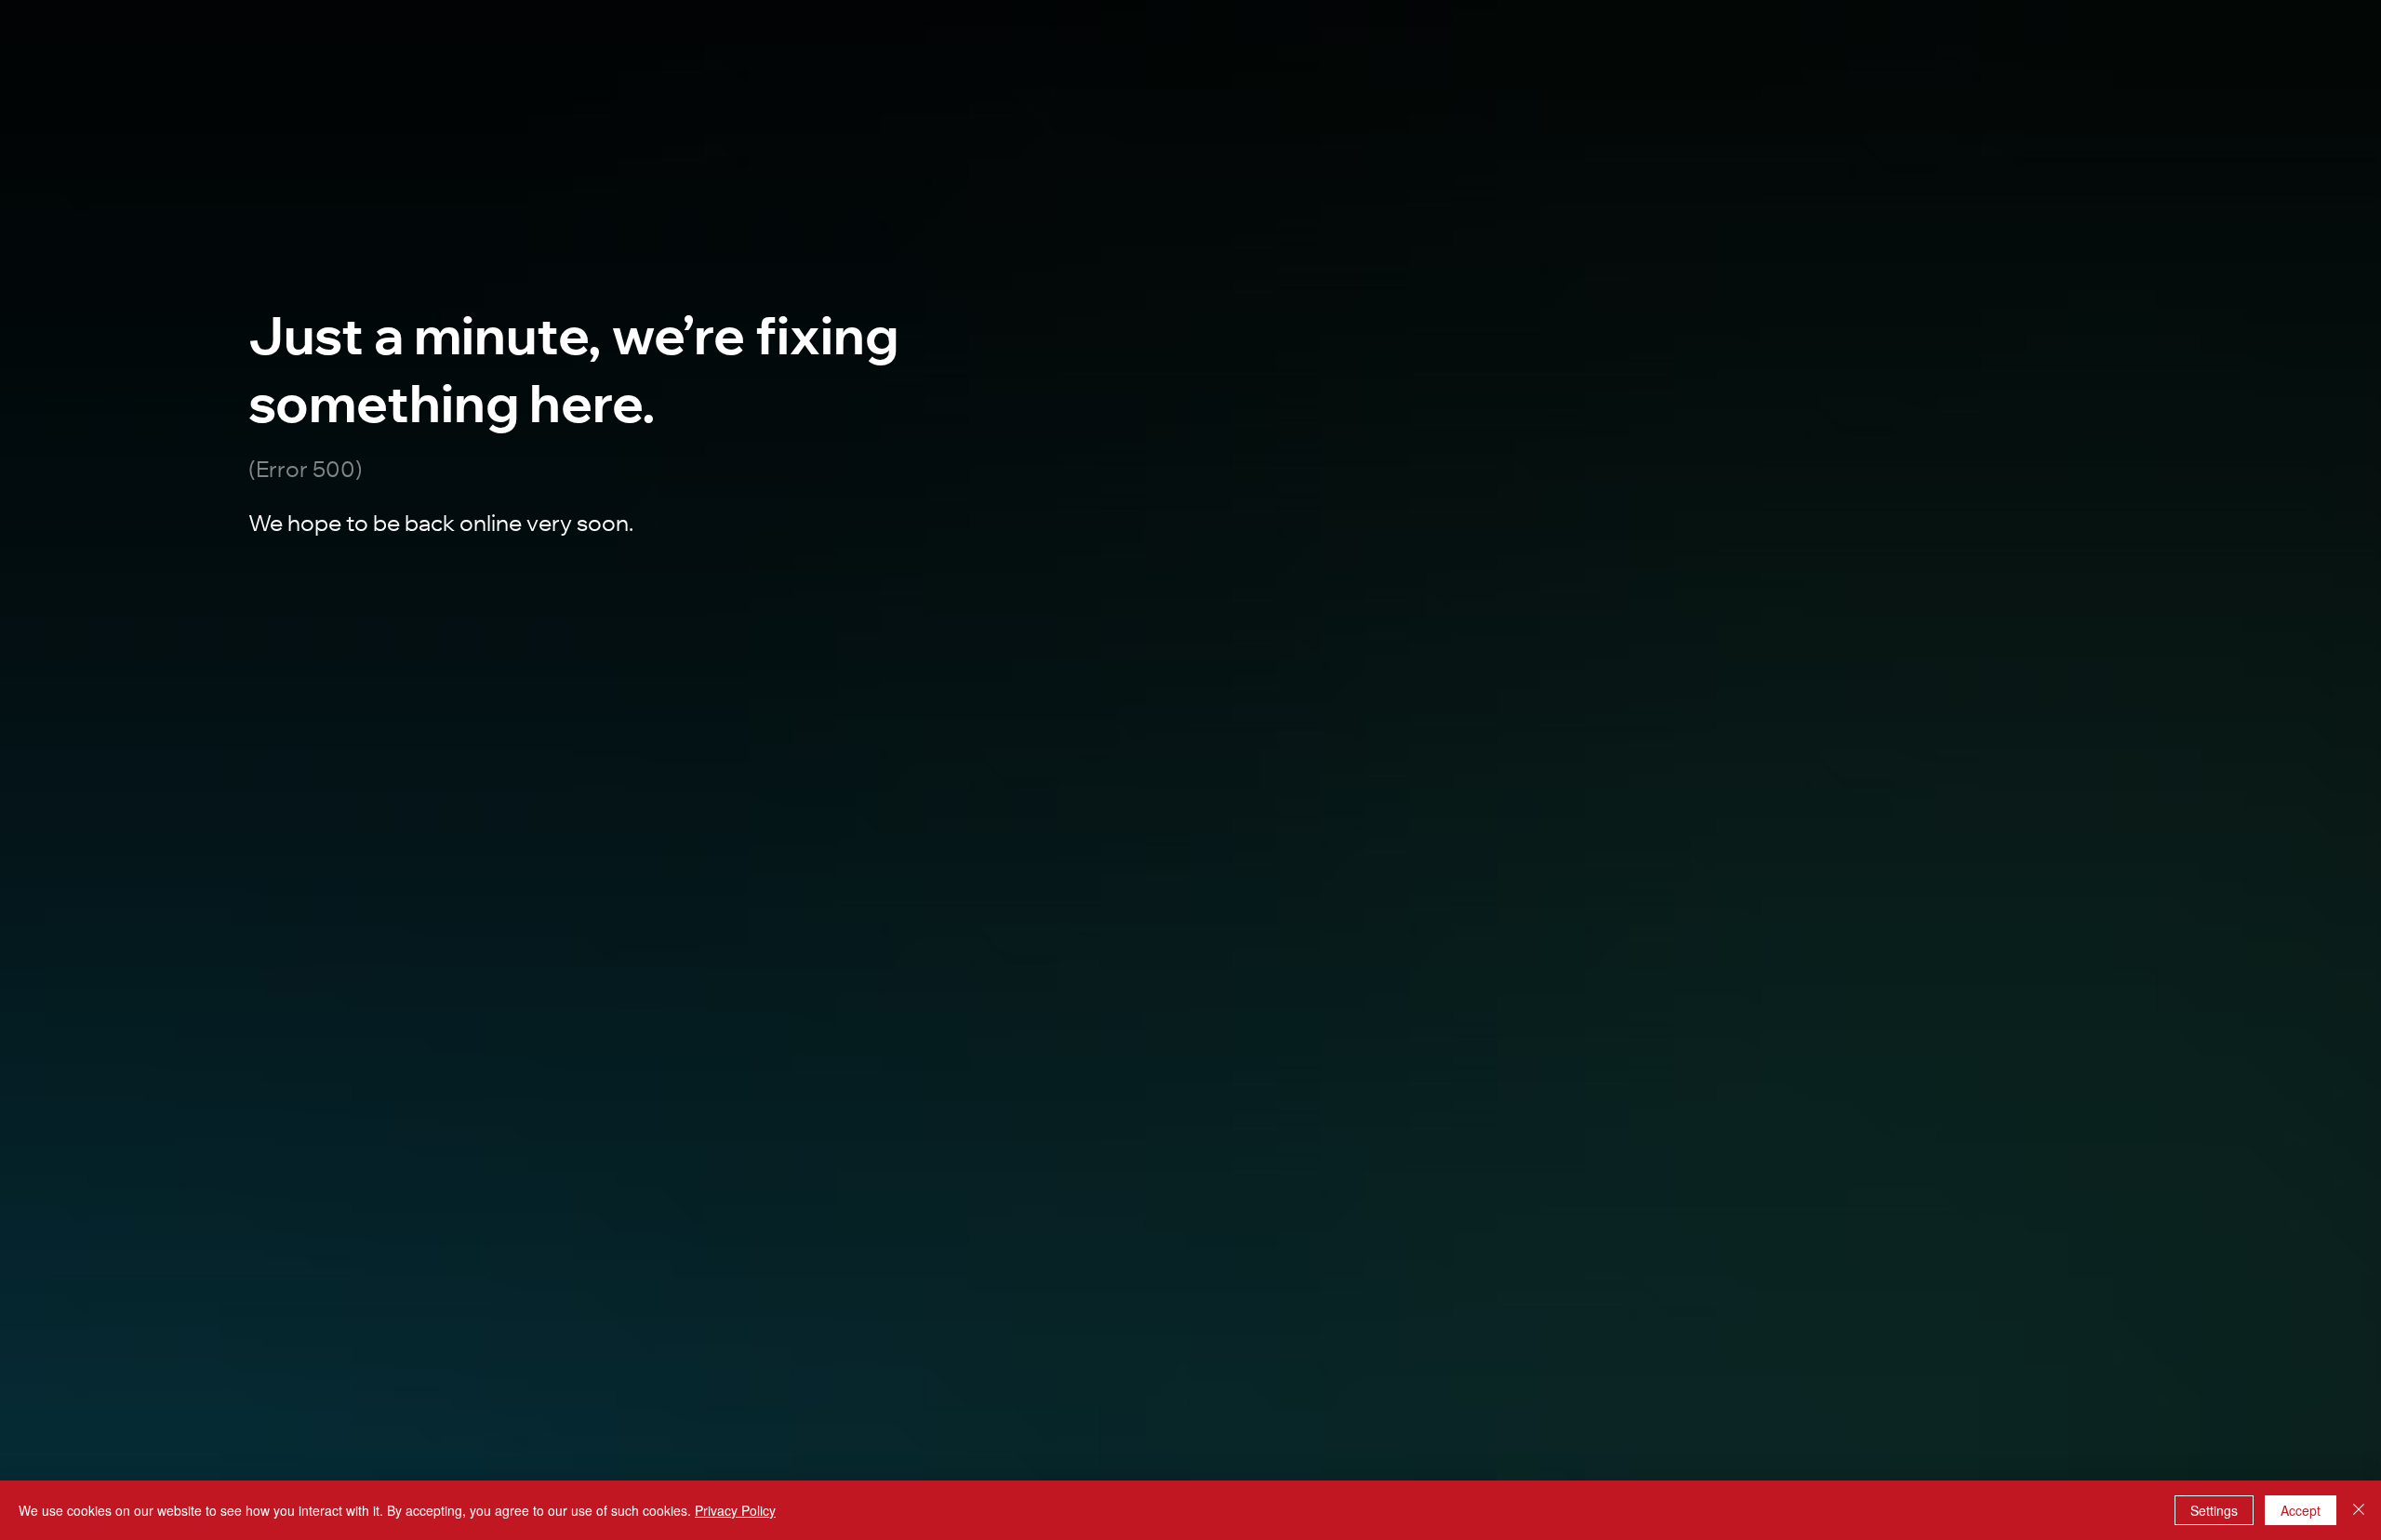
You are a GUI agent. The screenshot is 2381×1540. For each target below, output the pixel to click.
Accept (2301, 1510)
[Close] (2359, 1510)
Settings (2214, 1510)
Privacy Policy (735, 1510)
